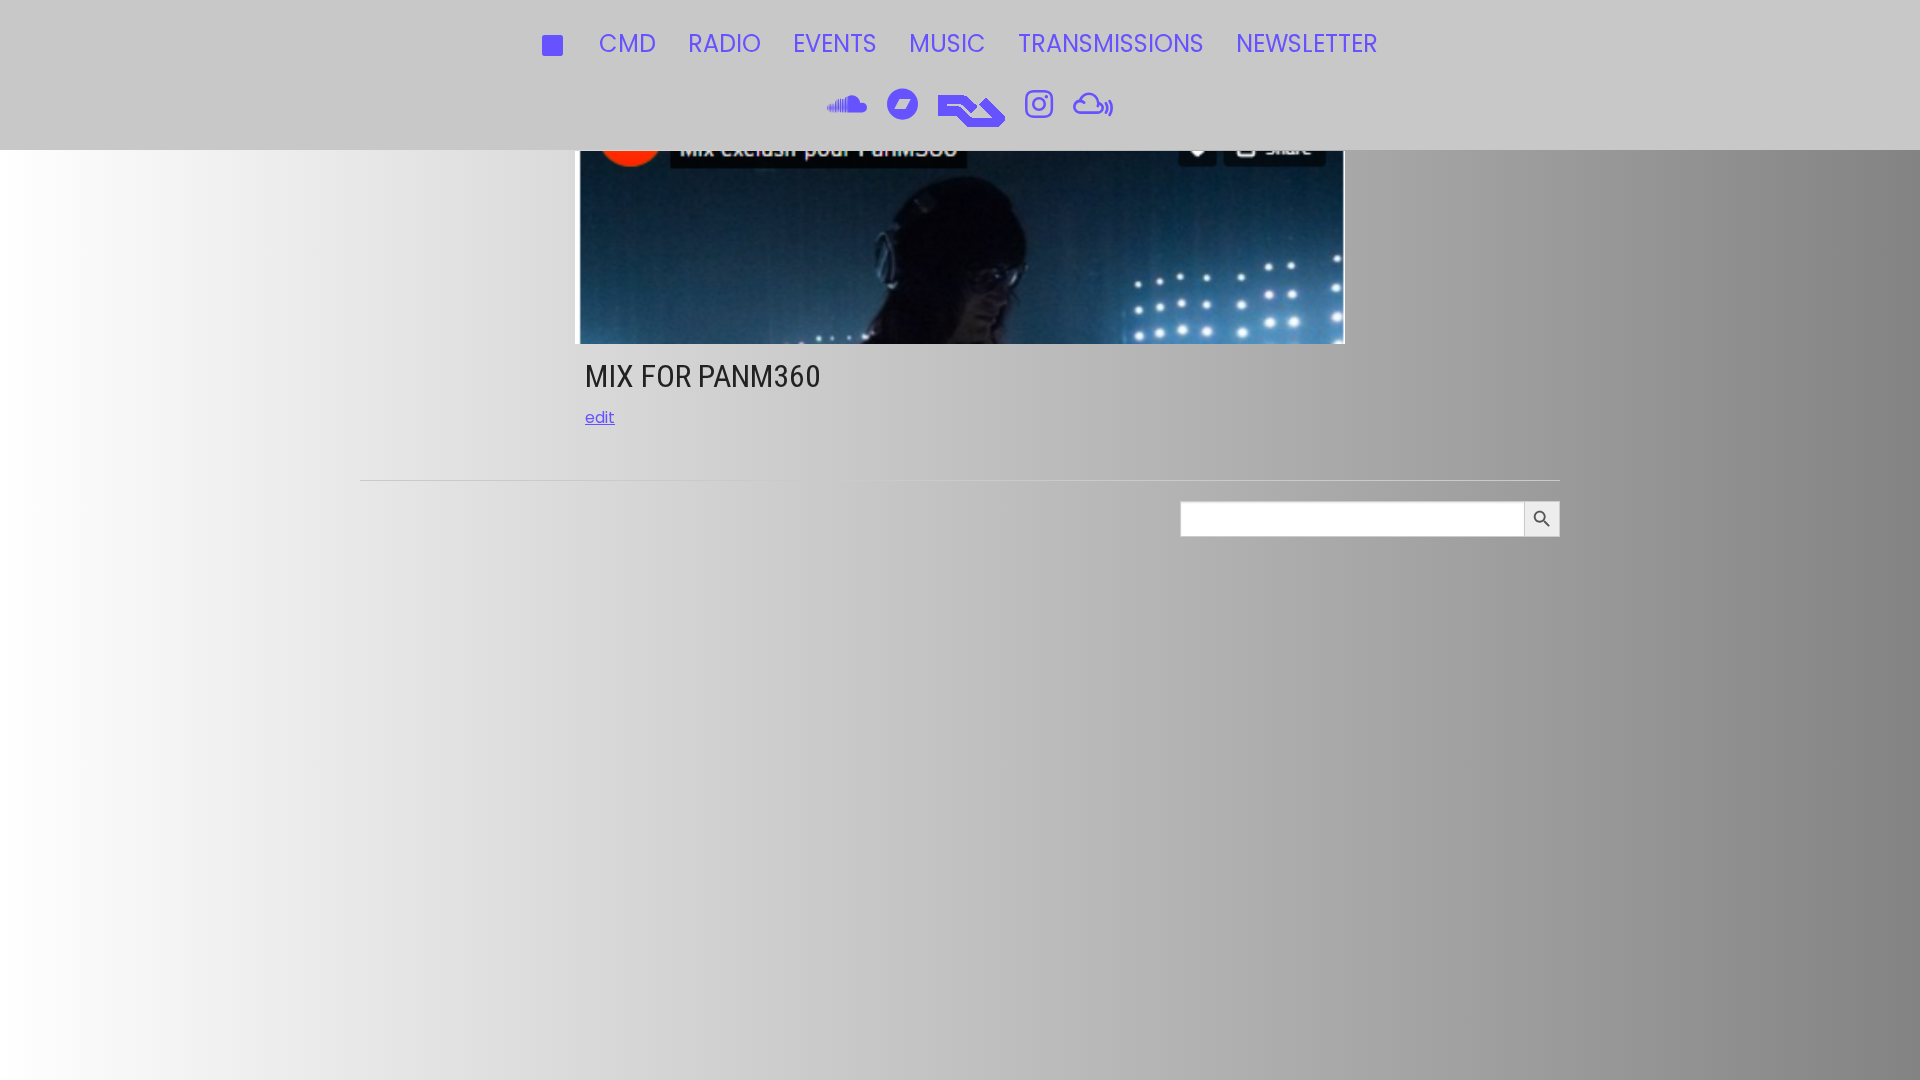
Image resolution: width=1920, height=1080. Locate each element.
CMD (627, 43)
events (835, 43)
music (947, 43)
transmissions (1111, 43)
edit (600, 417)
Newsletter (1307, 43)
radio (724, 43)
